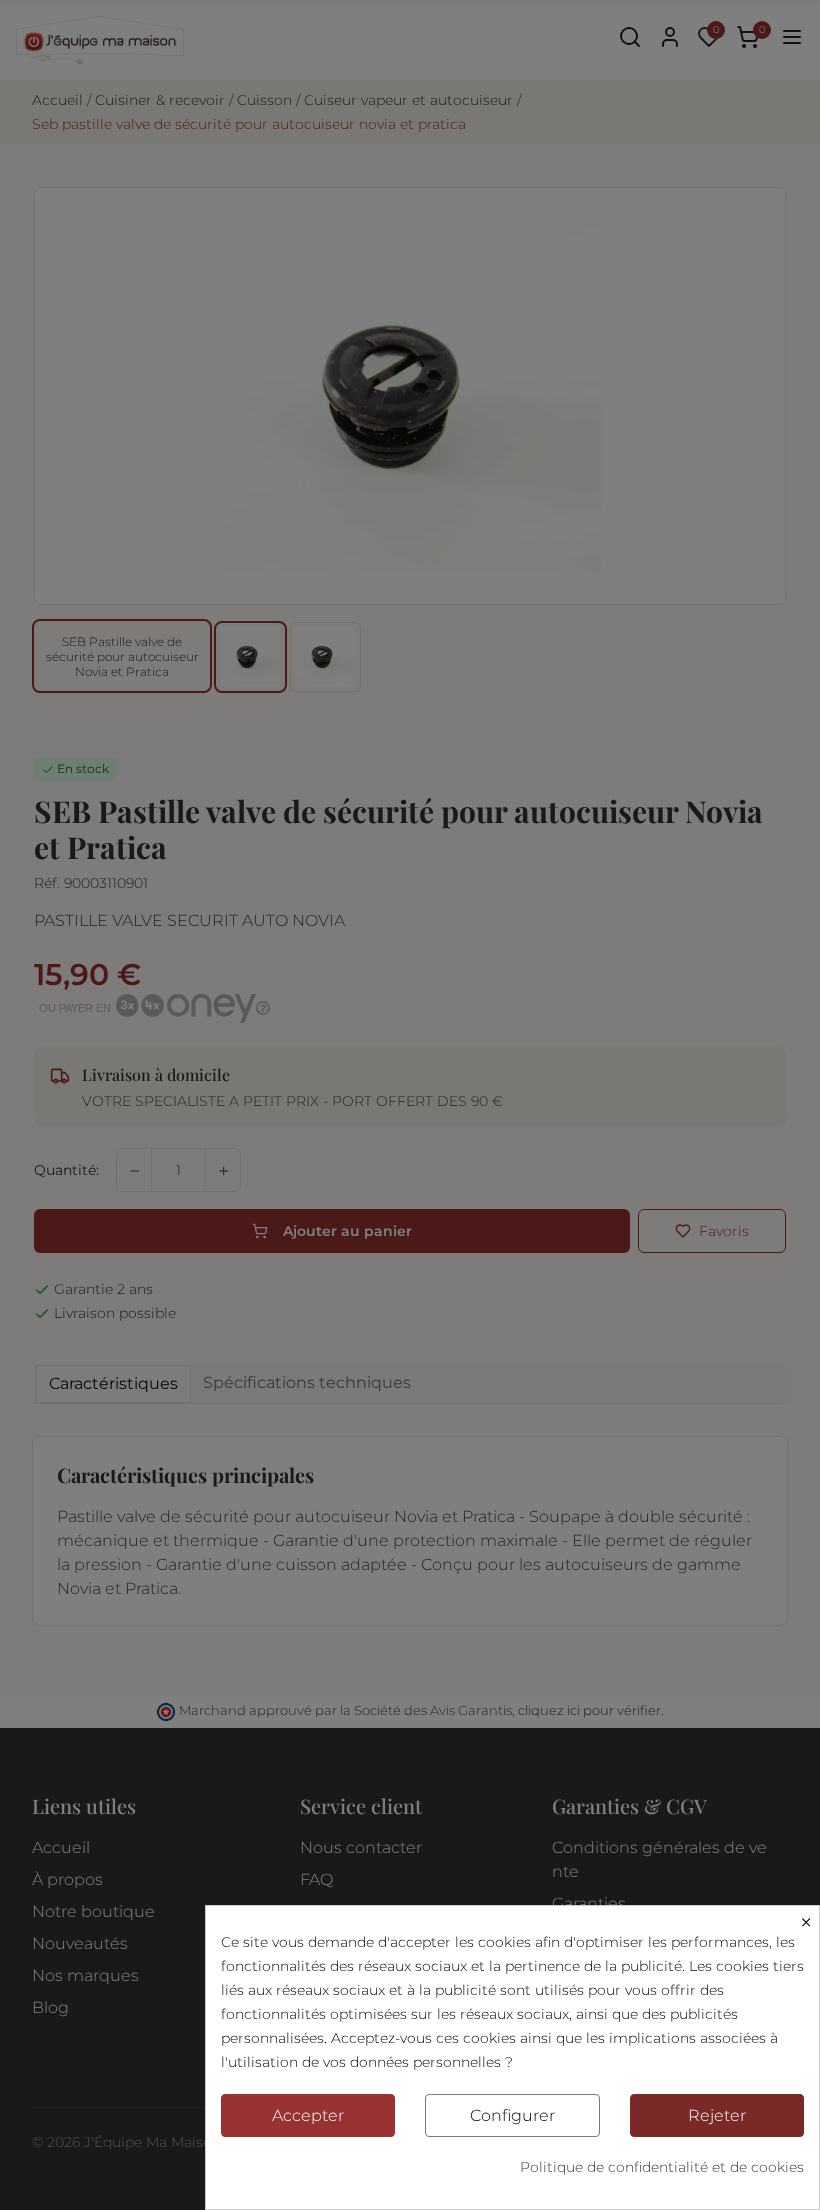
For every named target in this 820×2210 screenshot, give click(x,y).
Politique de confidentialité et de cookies (662, 2167)
